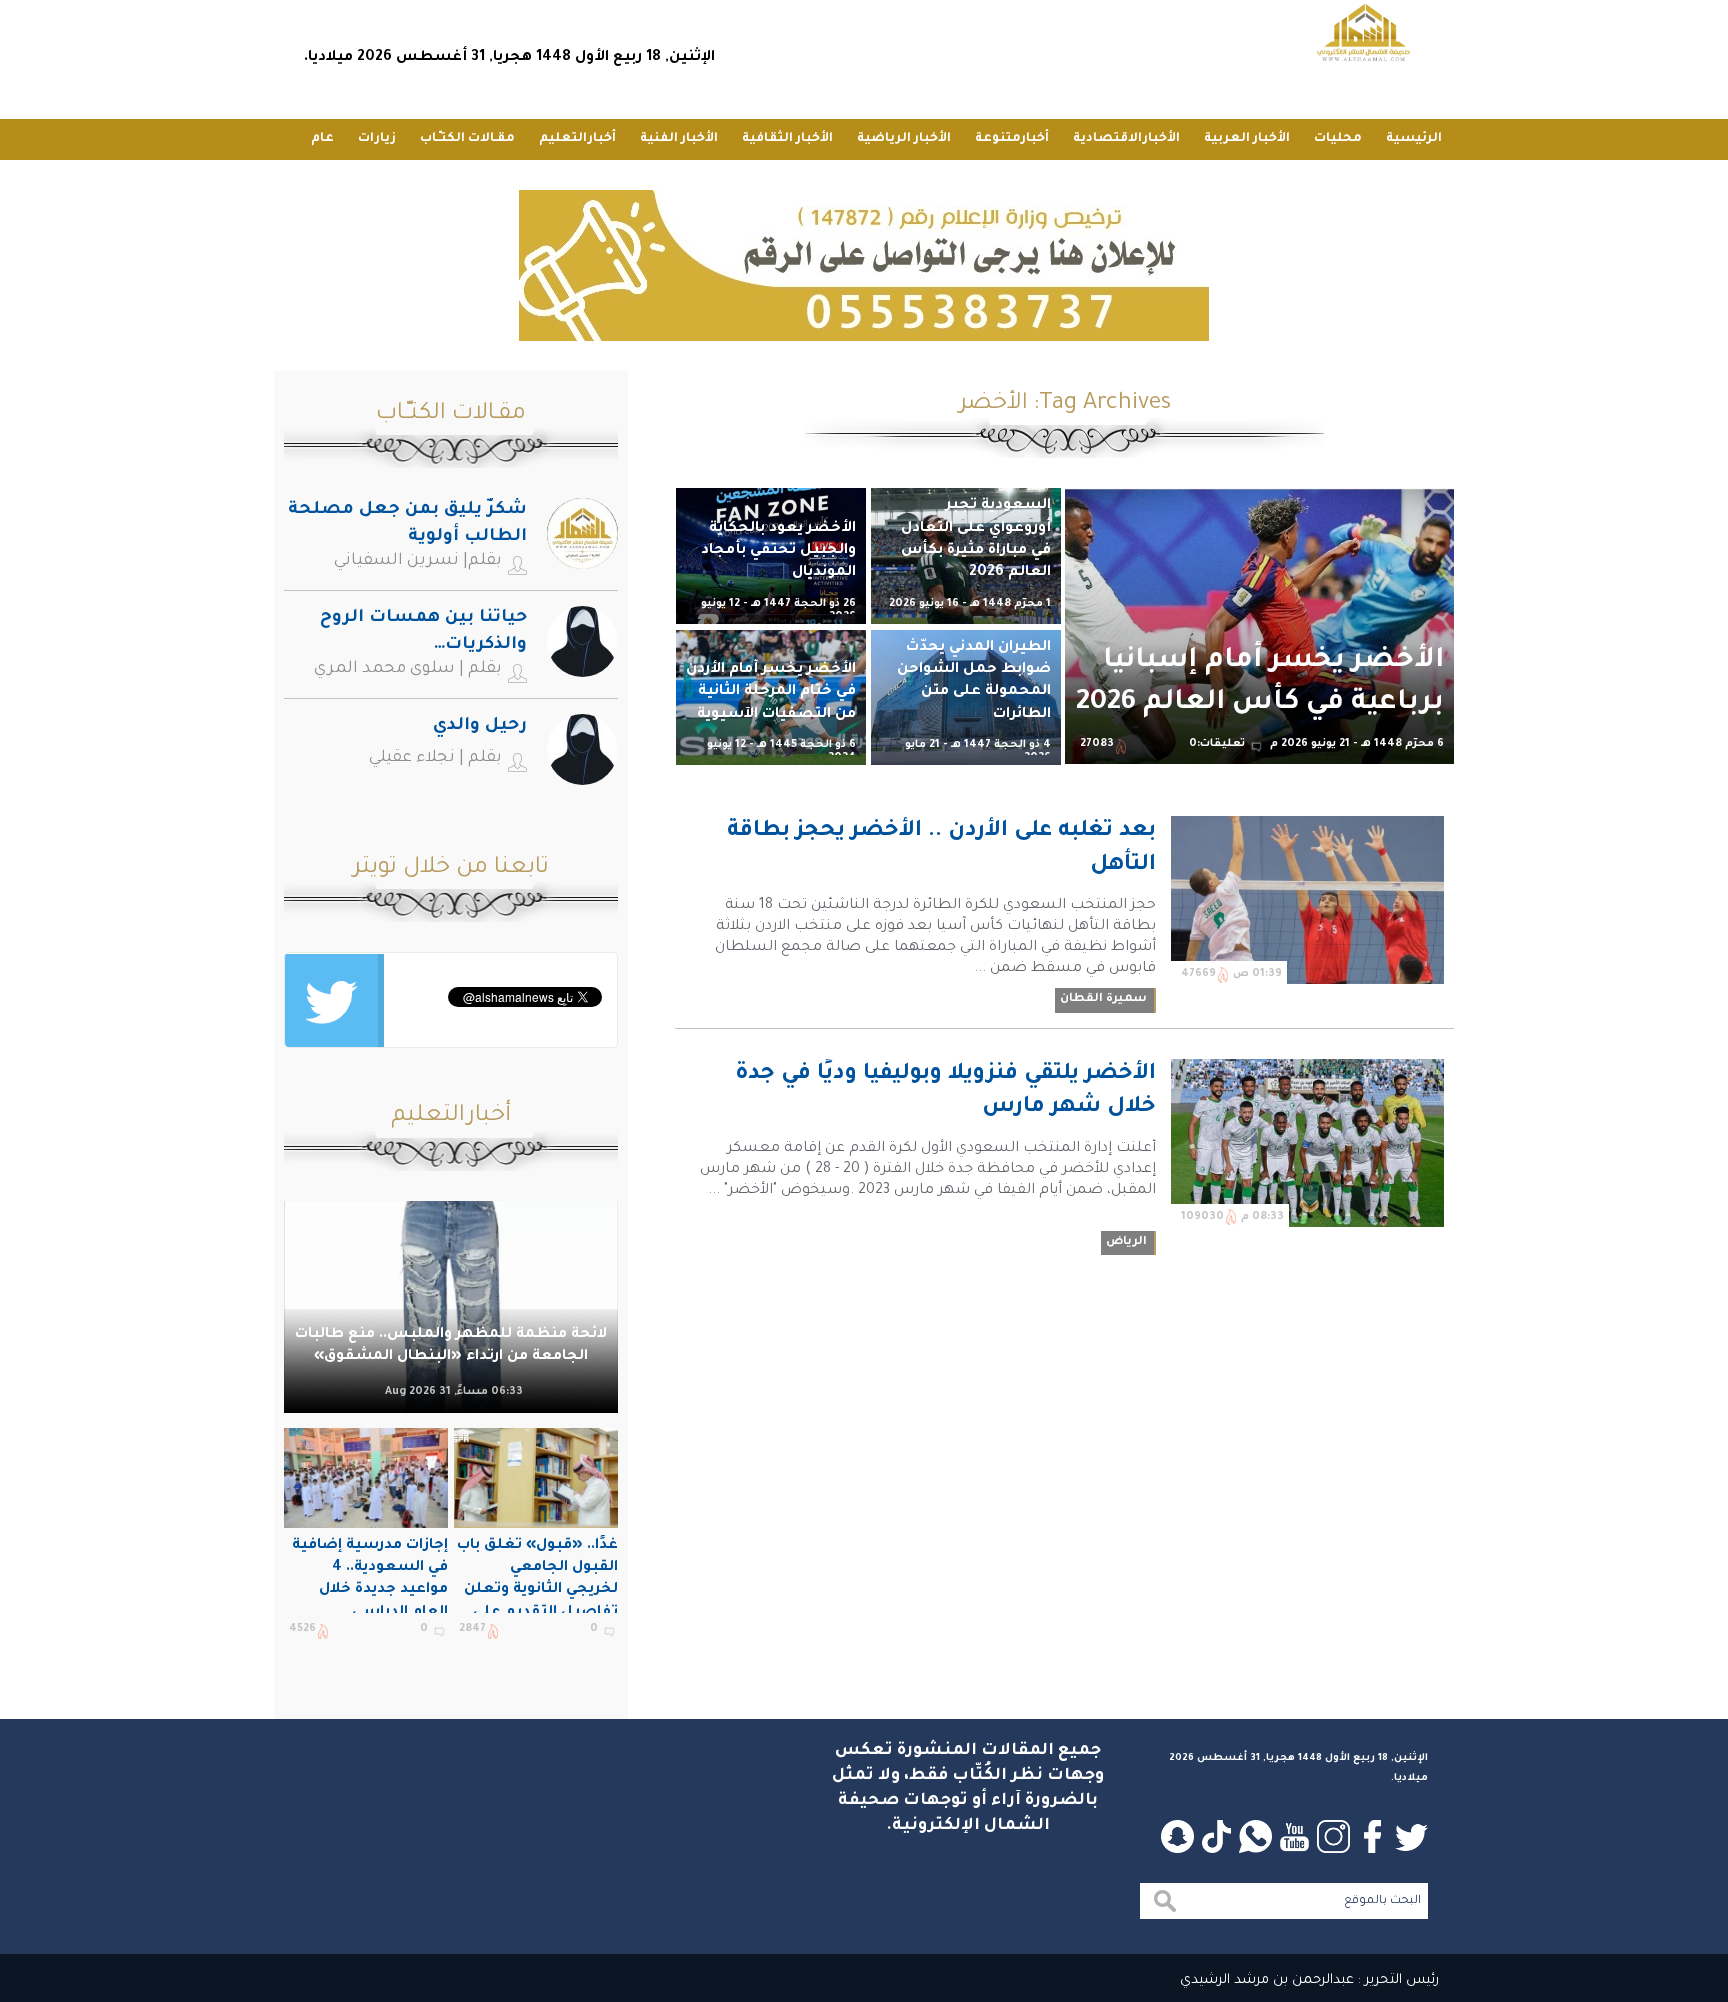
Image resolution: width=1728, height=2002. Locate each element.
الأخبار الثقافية (787, 139)
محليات (1338, 139)
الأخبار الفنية (679, 139)
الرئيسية (1414, 139)
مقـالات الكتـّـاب (467, 139)
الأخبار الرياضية (904, 139)
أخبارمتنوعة (1012, 139)
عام (322, 139)
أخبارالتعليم (577, 139)
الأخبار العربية (1247, 139)
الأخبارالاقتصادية (1126, 139)
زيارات (377, 139)
